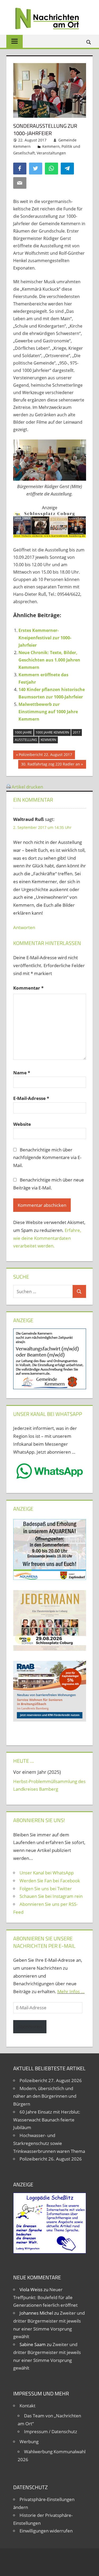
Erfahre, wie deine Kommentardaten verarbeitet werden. (47, 1238)
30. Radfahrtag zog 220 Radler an (50, 765)
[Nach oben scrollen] (90, 2567)
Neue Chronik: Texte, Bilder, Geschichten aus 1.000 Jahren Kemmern (49, 660)
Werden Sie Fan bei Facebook (50, 1881)
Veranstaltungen (51, 153)
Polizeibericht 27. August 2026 (51, 2080)
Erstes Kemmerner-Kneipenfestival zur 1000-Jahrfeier (45, 638)
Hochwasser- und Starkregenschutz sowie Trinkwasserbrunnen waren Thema (49, 2143)
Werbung (29, 2442)
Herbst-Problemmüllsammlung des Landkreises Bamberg (49, 1785)
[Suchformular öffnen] (89, 42)
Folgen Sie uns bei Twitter (46, 1889)
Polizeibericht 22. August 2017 (45, 755)
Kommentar (28, 988)
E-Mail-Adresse (31, 1098)
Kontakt (27, 2406)
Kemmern (51, 146)
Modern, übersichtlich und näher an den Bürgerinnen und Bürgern (45, 2096)
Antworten (24, 927)
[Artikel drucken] (8, 787)
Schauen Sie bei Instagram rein (51, 1896)
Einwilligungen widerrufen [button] (46, 2531)
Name (22, 1073)
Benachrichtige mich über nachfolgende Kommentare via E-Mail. (47, 1158)
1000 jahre (23, 732)
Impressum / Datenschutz (51, 2431)
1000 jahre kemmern (52, 732)
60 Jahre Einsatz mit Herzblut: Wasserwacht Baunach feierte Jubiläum (47, 2120)
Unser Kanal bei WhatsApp (47, 1873)
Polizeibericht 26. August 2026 (51, 2159)
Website (22, 1124)
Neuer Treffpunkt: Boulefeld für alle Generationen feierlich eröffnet (45, 2297)
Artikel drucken (27, 787)
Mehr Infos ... (71, 1991)
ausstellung (26, 740)
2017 (77, 732)
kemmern (48, 740)
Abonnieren (30, 2027)
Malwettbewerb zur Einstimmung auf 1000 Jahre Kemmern (48, 712)
